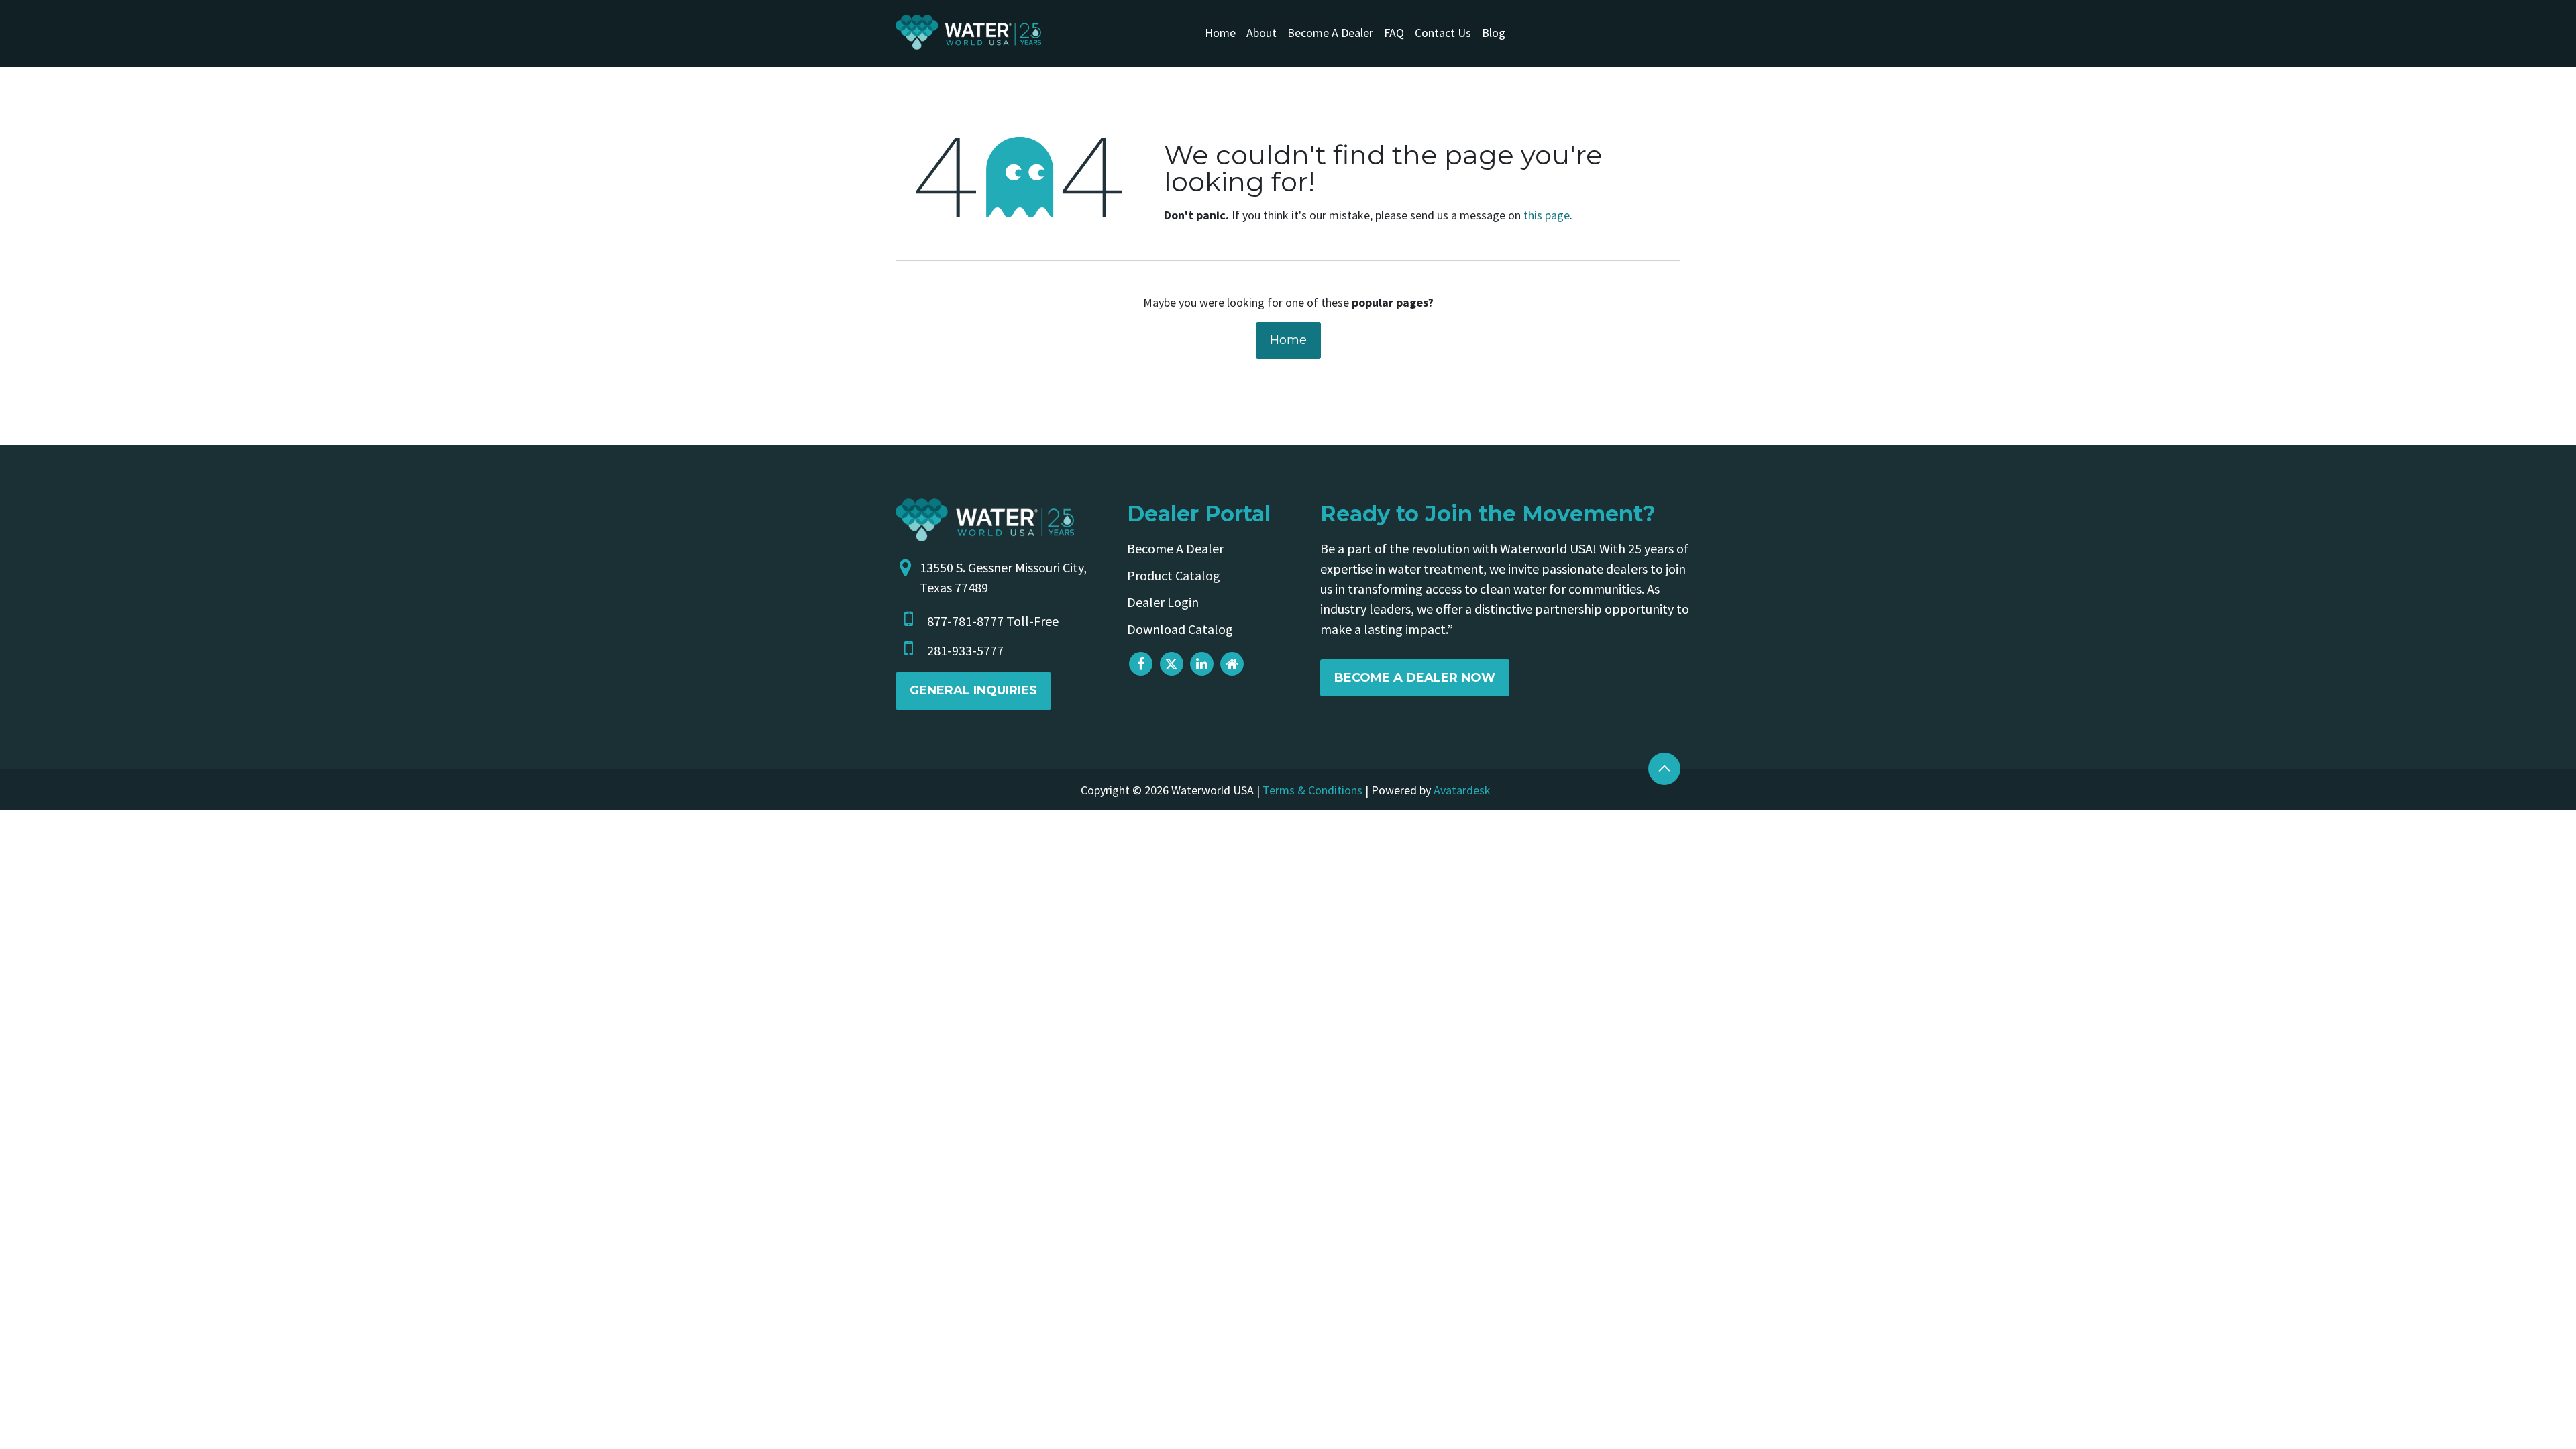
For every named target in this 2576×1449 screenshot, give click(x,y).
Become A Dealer (1175, 548)
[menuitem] (1220, 33)
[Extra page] (1232, 664)
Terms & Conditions (1312, 790)
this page (1547, 215)
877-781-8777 (965, 621)
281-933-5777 (965, 650)
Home (1288, 340)
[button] (1664, 769)
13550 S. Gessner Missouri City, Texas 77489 (1003, 577)
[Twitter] (1172, 664)
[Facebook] (1141, 664)
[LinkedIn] (1202, 664)
